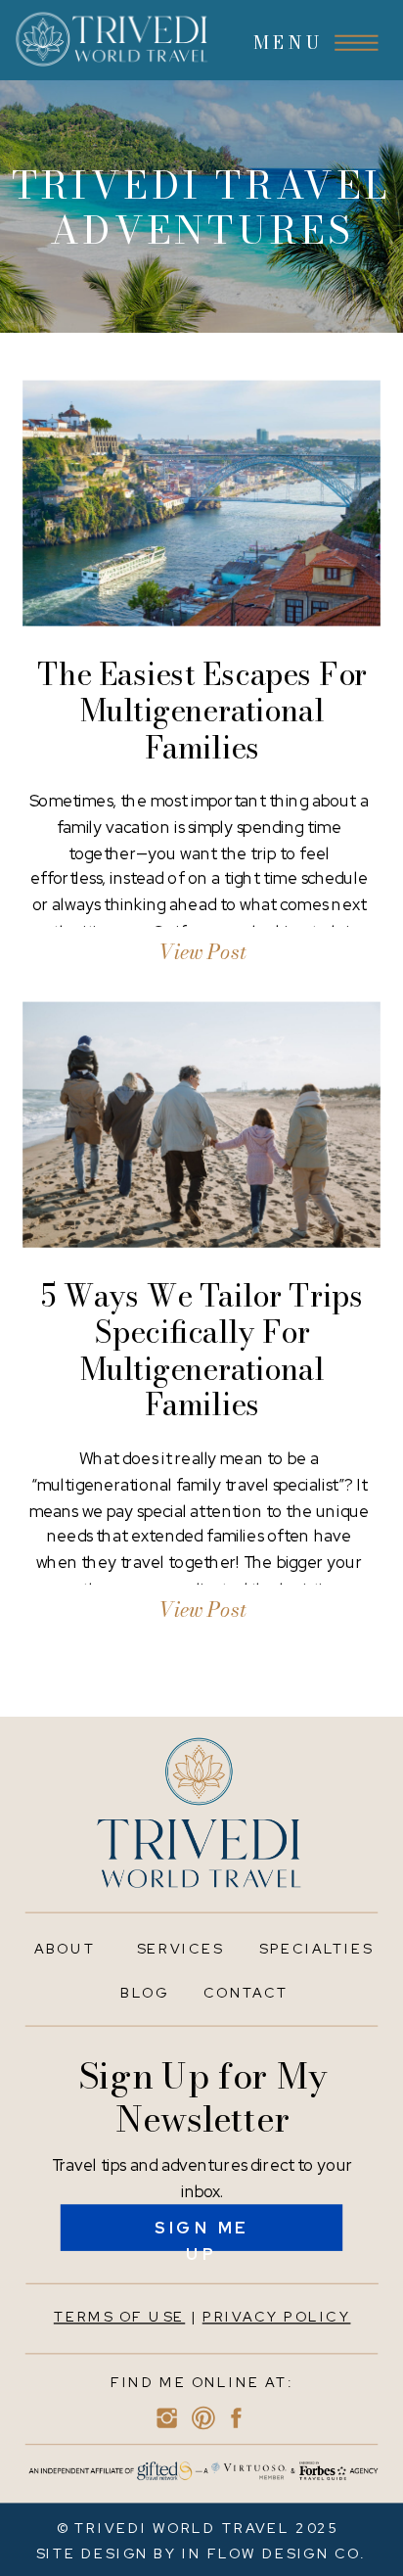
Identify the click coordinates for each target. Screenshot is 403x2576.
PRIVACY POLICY (277, 2317)
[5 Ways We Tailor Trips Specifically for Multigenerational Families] (201, 1124)
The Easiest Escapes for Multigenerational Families (202, 711)
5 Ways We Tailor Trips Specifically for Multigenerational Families (202, 1350)
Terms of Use (119, 2317)
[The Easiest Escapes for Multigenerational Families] (201, 503)
